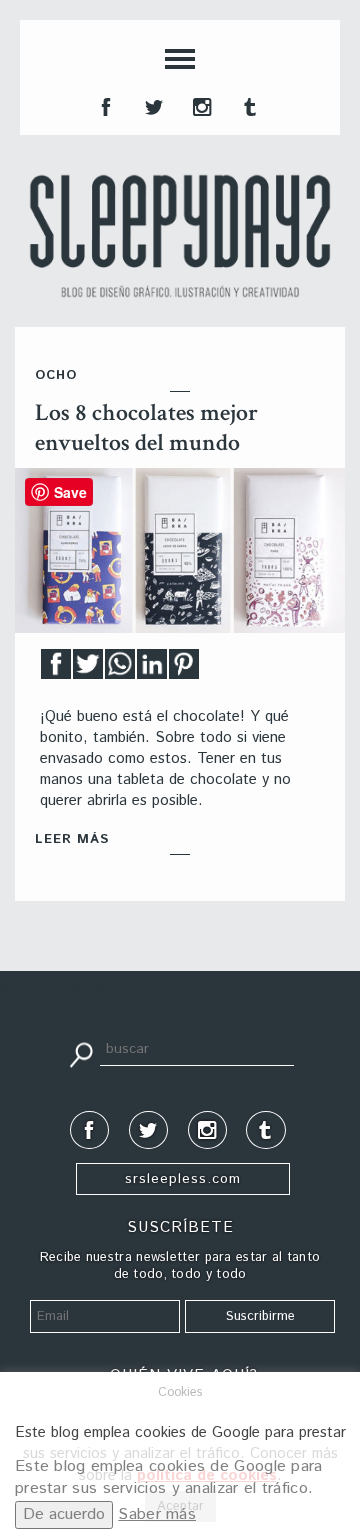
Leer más (72, 839)
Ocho (56, 375)
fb (104, 105)
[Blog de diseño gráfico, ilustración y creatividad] (180, 236)
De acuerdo (64, 1514)
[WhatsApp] (120, 669)
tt (152, 105)
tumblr (248, 105)
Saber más (157, 1514)
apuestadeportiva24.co (70, 989)
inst (200, 105)
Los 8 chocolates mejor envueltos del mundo (146, 427)
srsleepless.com (183, 1179)
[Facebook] (56, 669)
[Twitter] (88, 669)
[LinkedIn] (152, 669)
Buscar (81, 1053)
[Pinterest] (184, 669)
